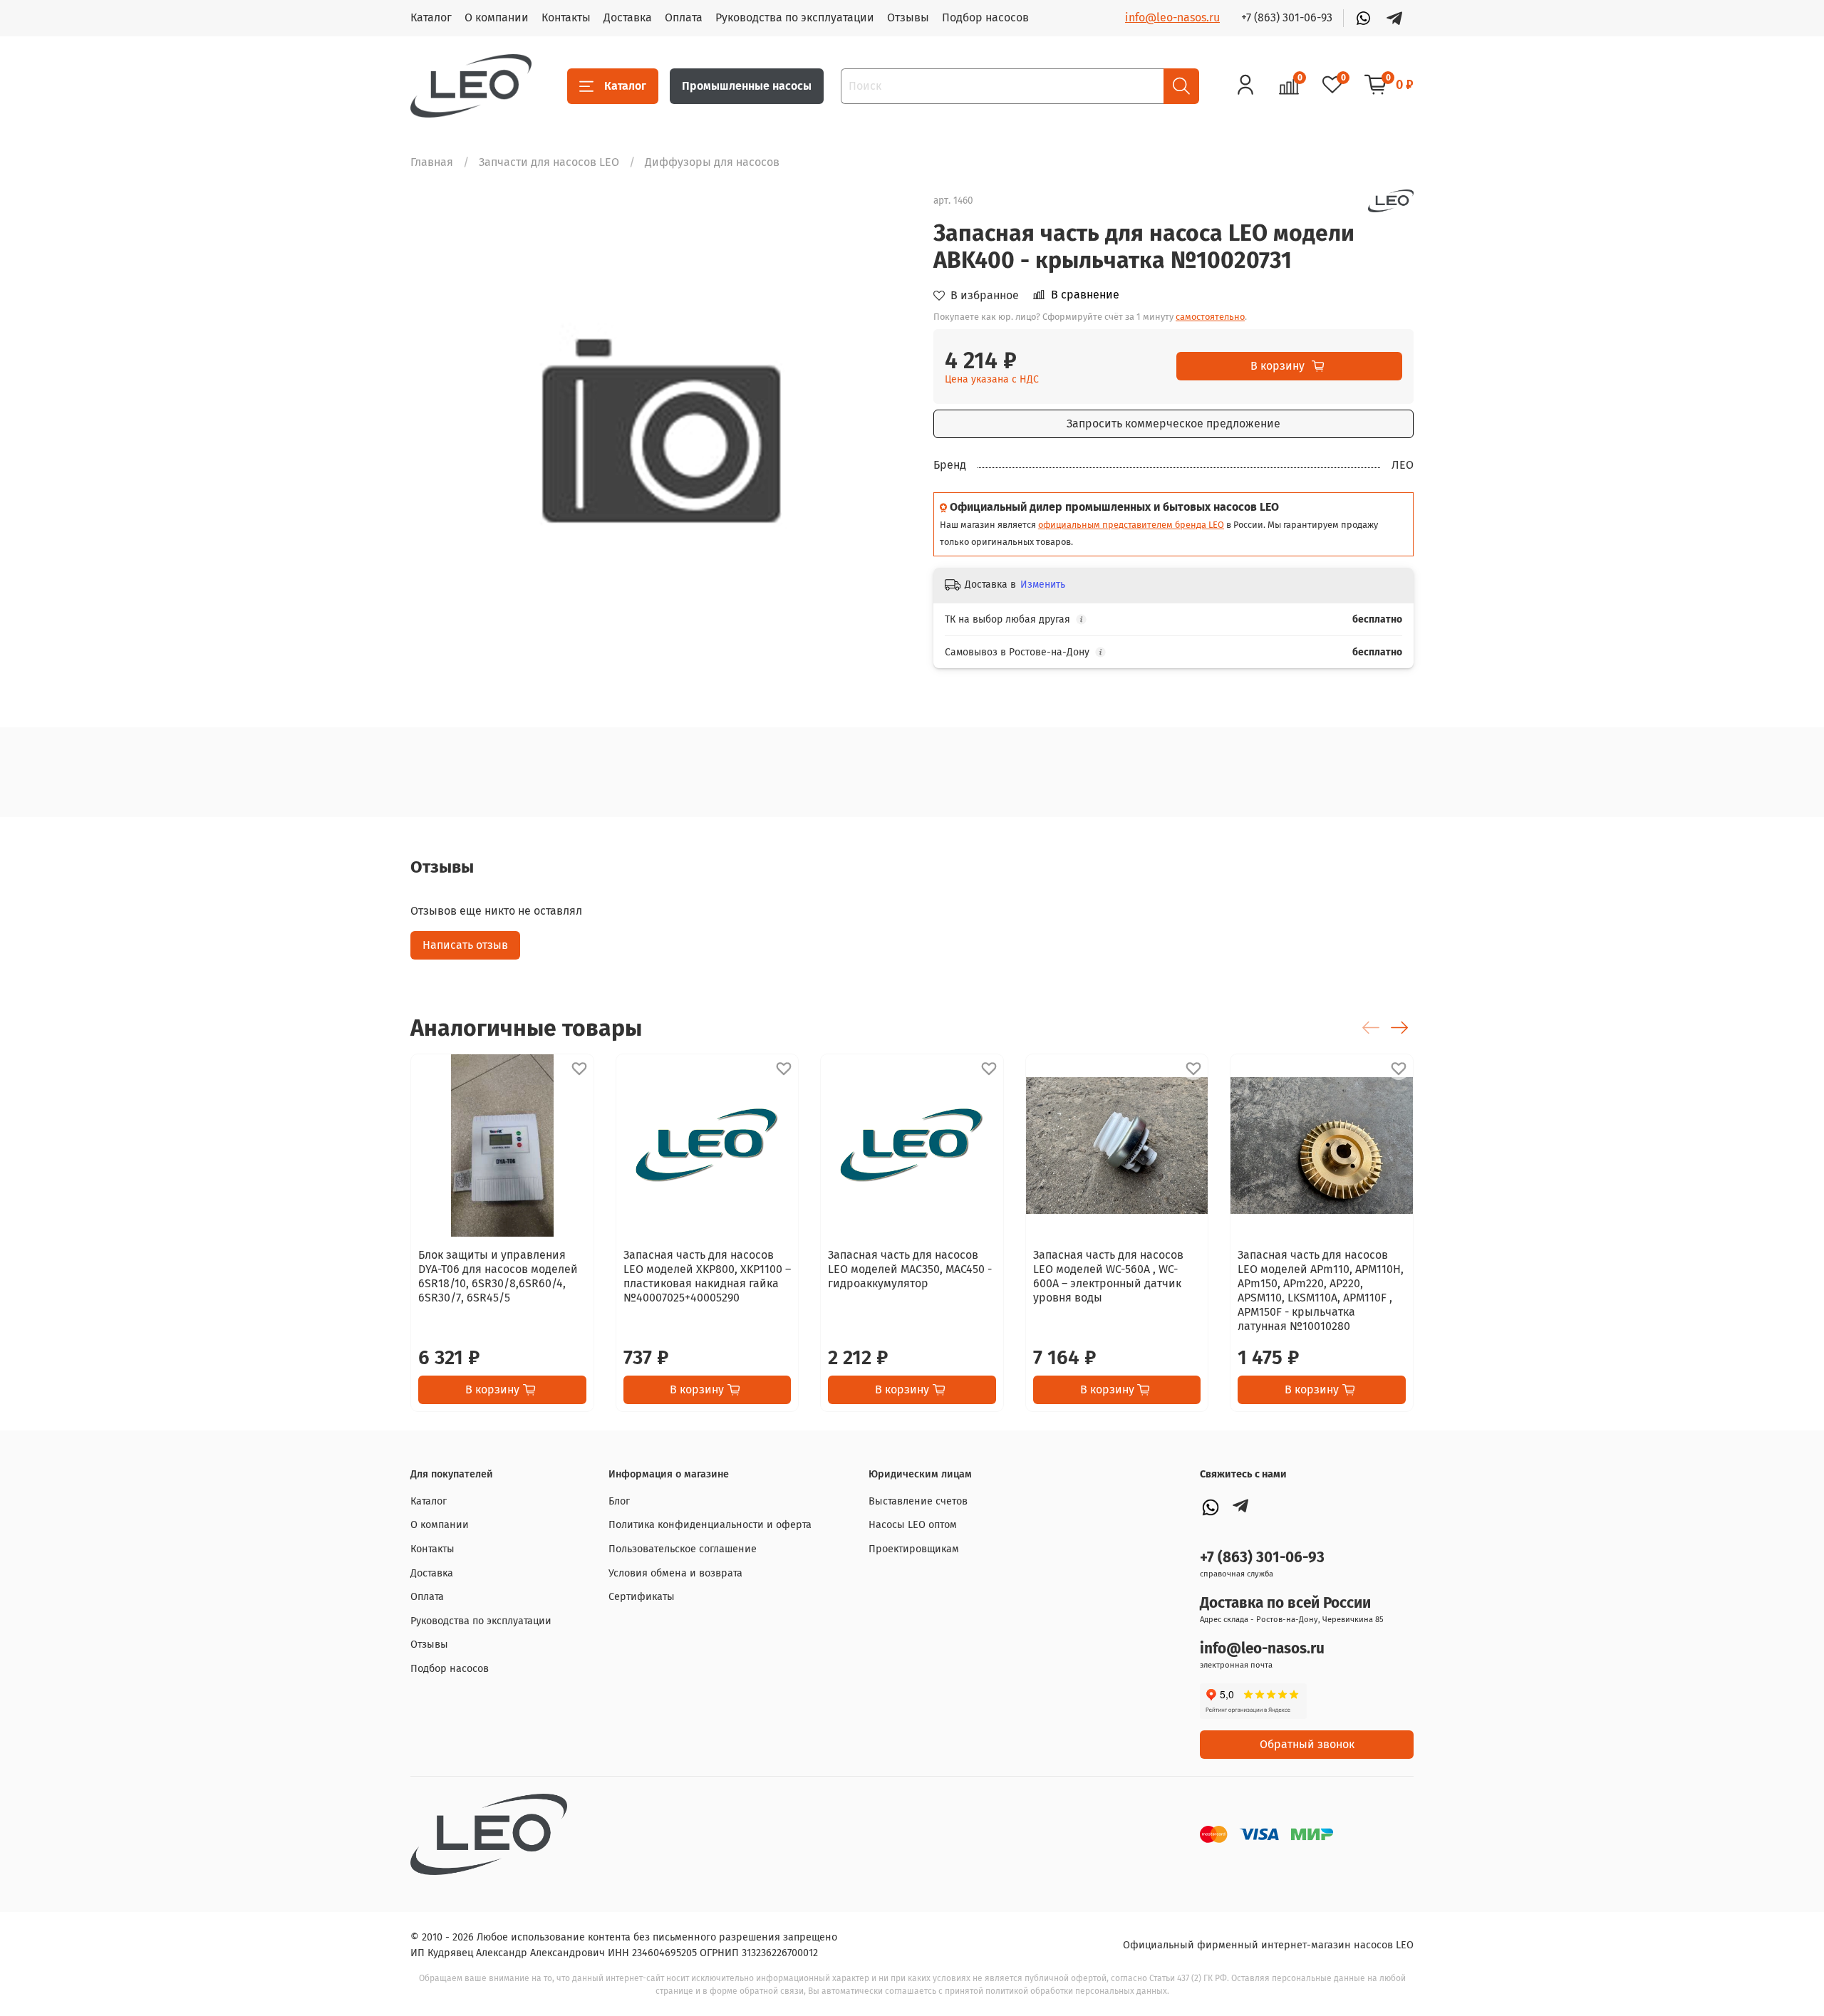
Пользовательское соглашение (683, 1549)
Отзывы (908, 17)
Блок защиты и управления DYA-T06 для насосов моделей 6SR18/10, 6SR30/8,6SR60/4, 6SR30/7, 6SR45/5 (498, 1276)
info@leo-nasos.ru (1172, 17)
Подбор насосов (985, 17)
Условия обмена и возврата (675, 1573)
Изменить (1043, 584)
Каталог (431, 17)
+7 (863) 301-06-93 (1287, 17)
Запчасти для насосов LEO (549, 162)
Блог (619, 1501)
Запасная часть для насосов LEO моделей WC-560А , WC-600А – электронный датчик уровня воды (1108, 1276)
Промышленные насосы (747, 86)
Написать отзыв (465, 945)
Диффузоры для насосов (712, 162)
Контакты (566, 17)
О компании (497, 17)
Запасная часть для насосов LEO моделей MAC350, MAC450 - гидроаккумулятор (910, 1269)
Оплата (684, 17)
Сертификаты (642, 1597)
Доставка (628, 17)
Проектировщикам (914, 1549)
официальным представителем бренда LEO (1131, 525)
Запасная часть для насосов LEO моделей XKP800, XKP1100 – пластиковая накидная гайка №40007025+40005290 (707, 1276)
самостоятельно (1210, 317)
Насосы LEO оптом (913, 1525)
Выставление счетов (918, 1501)
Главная (432, 162)
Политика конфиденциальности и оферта (710, 1525)
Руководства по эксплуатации (795, 17)
